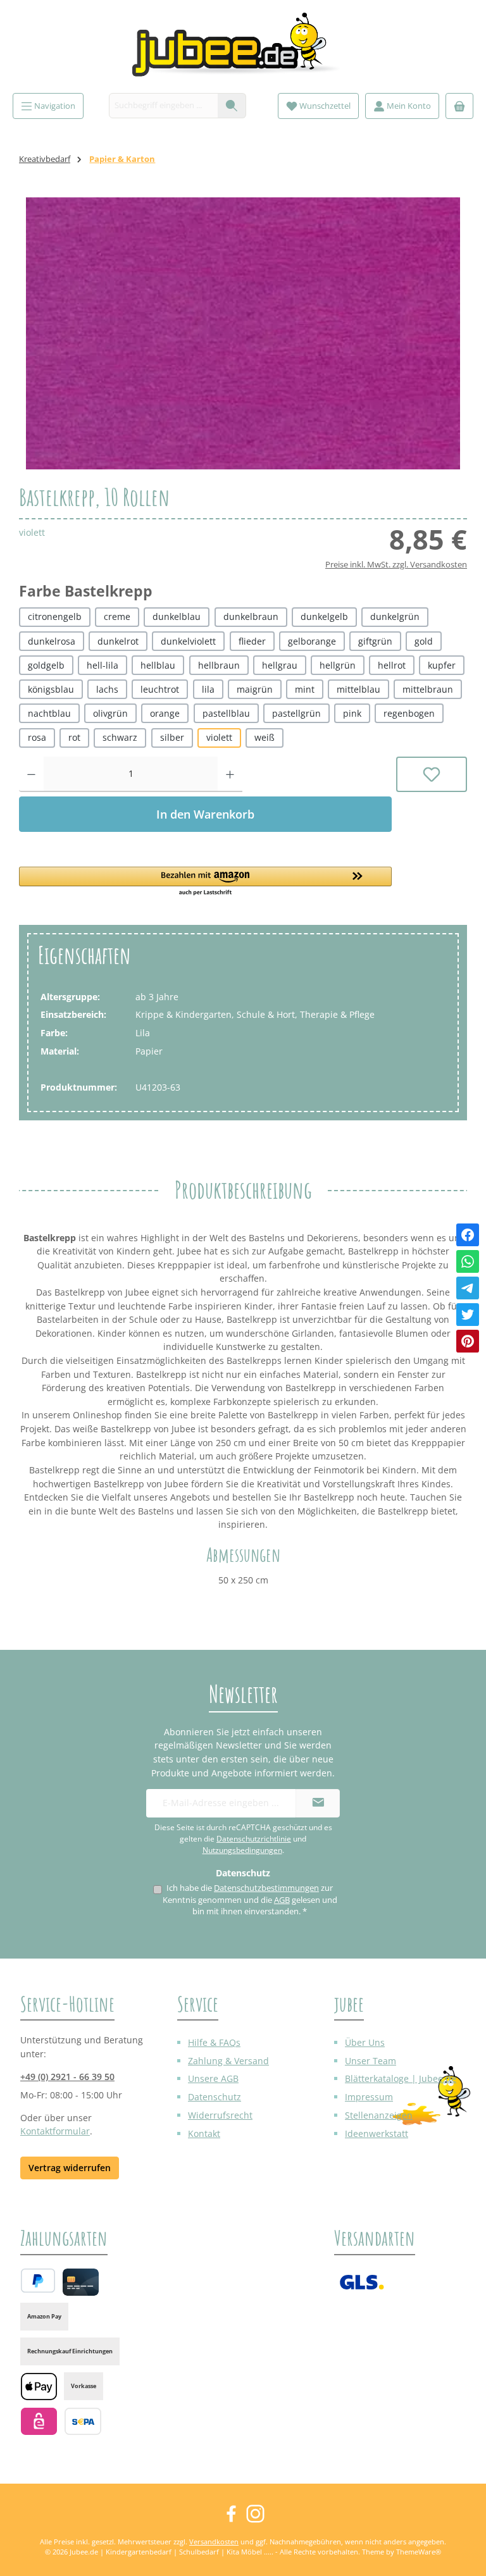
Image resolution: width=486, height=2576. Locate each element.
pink (352, 713)
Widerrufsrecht (220, 2115)
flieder (252, 641)
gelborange (312, 641)
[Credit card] (81, 2282)
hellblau (158, 665)
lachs (107, 689)
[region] (243, 333)
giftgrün (375, 641)
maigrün (255, 689)
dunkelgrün (395, 616)
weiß (265, 737)
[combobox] (164, 106)
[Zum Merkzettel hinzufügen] (432, 774)
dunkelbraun (251, 616)
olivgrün (110, 713)
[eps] (39, 2421)
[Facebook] (468, 1235)
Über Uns (365, 2042)
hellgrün (338, 665)
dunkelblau (177, 616)
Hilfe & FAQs (214, 2042)
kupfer (442, 665)
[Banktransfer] (83, 2421)
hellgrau (280, 665)
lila (208, 689)
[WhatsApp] (468, 1261)
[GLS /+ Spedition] (362, 2282)
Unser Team (371, 2061)
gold (424, 641)
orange (165, 713)
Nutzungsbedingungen (242, 1850)
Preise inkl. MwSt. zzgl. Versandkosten (396, 565)
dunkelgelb (324, 616)
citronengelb (55, 616)
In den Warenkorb (205, 814)
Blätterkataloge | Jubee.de (401, 2078)
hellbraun (219, 665)
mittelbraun (428, 689)
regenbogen (409, 713)
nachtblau (49, 713)
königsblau (51, 689)
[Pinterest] (468, 1341)
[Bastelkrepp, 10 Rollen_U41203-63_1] (243, 333)
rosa (37, 737)
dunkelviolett (188, 641)
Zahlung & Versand (228, 2061)
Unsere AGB (213, 2078)
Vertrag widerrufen (70, 2168)
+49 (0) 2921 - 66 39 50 (67, 2077)
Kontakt (204, 2133)
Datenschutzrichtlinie (254, 1839)
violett (219, 737)
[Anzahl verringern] (31, 774)
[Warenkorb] (459, 106)
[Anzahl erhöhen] (230, 774)
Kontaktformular (55, 2131)
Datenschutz (215, 2097)
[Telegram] (468, 1288)
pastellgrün (296, 713)
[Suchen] (232, 106)
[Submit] (318, 1803)
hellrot (392, 665)
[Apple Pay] (39, 2387)
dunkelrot (118, 641)
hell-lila (103, 665)
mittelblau (358, 689)
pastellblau (226, 713)
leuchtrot (160, 689)
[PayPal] (38, 2281)
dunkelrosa (52, 641)
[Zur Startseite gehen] (243, 50)
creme (117, 616)
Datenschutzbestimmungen (266, 1888)
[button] (205, 882)
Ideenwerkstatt (377, 2133)
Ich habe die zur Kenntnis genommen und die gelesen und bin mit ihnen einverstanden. (250, 1900)
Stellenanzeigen (379, 2115)
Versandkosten (214, 2542)
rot (74, 737)
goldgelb (46, 665)
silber (172, 737)
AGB (282, 1900)
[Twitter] (468, 1315)
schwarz (120, 737)
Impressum (369, 2097)
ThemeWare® (419, 2552)
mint (305, 689)
